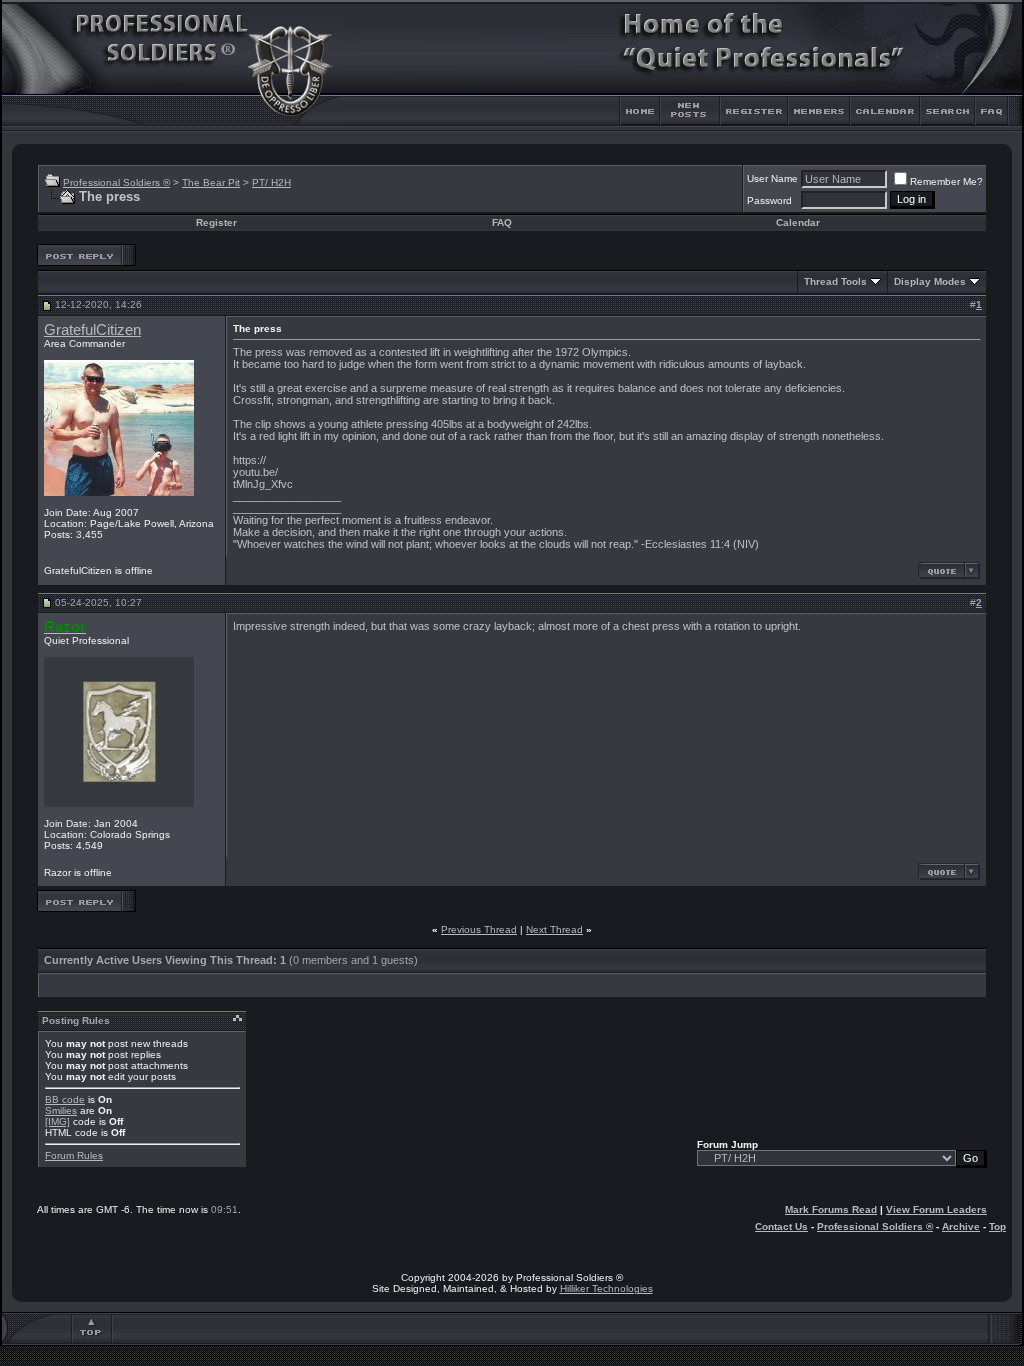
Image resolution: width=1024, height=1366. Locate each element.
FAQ (502, 222)
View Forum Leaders (936, 1209)
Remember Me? (946, 181)
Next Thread (554, 929)
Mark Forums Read (831, 1209)
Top (997, 1226)
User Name (772, 178)
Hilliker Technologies (606, 1288)
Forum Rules (74, 1155)
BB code (65, 1099)
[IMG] (57, 1121)
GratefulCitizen (92, 330)
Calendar (798, 222)
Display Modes (930, 281)
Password (769, 200)
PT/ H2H (271, 182)
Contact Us (781, 1226)
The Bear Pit (211, 182)
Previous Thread (479, 929)
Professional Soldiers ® (116, 182)
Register (216, 222)
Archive (961, 1226)
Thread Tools (835, 281)
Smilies (61, 1110)
